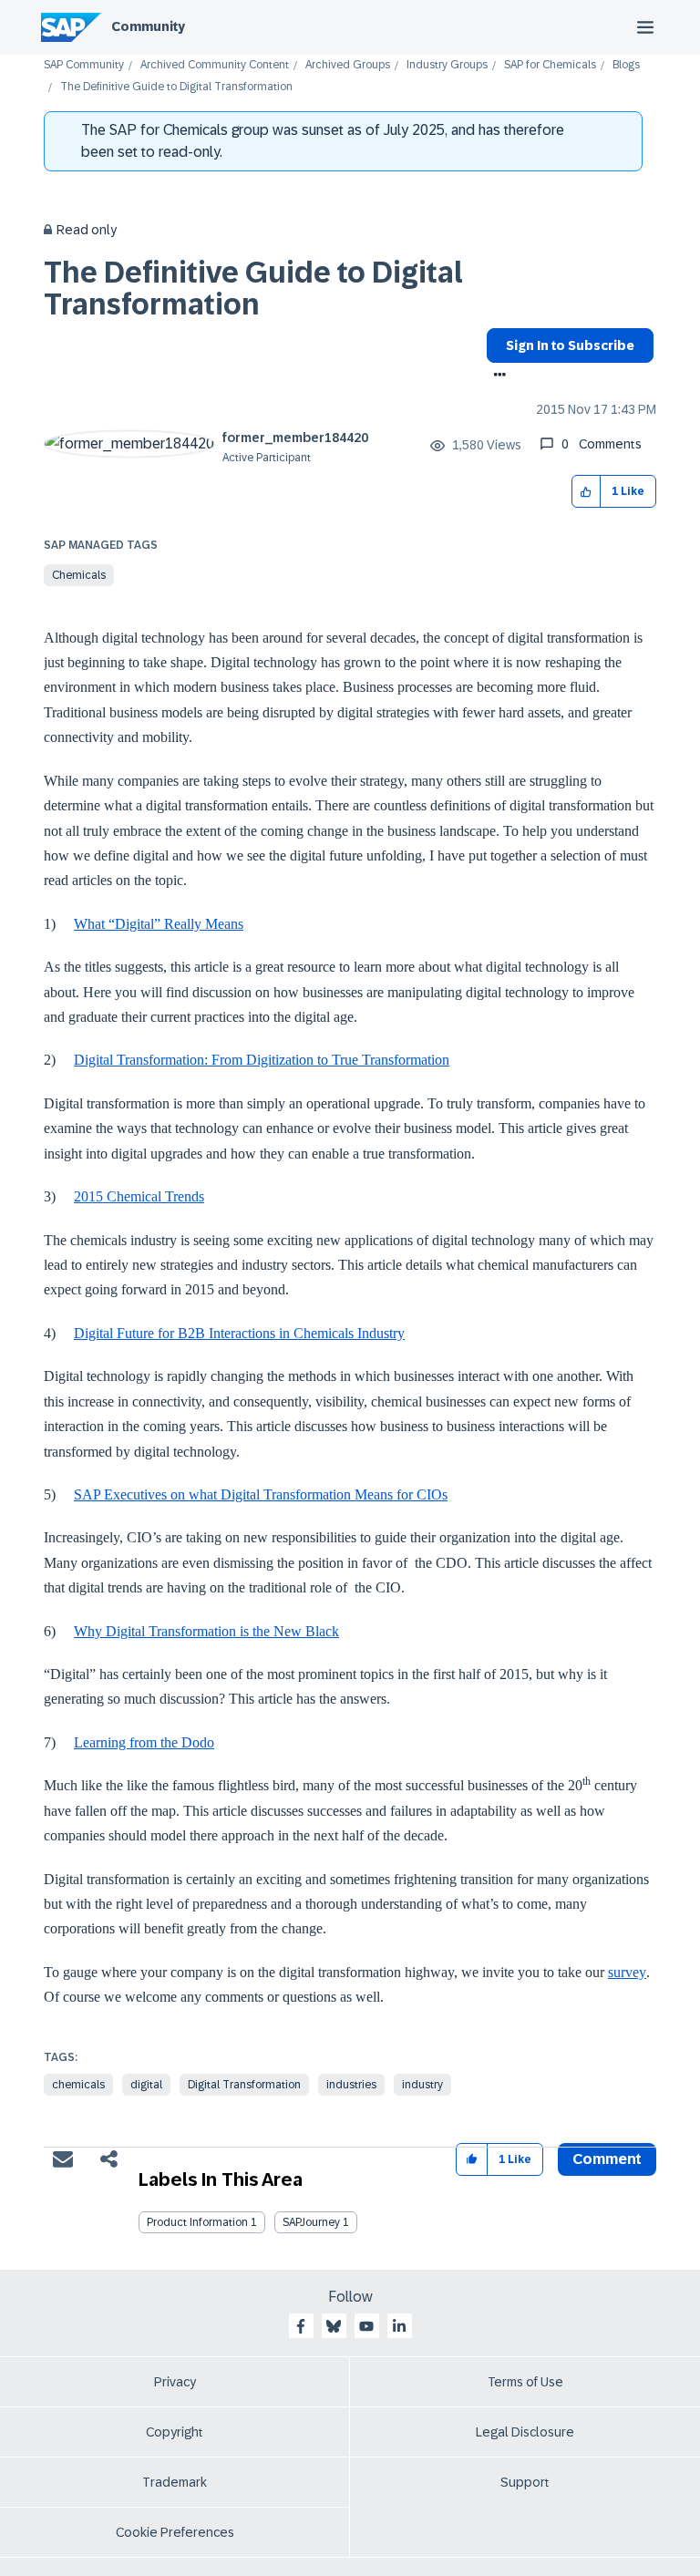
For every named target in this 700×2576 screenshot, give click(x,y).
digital (146, 2085)
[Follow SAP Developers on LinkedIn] (399, 2326)
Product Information (197, 2222)
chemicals (78, 2085)
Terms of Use (525, 2382)
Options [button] (496, 376)
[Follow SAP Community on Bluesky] (334, 2326)
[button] (587, 492)
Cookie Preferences (175, 2532)
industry (422, 2085)
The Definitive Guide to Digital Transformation (253, 289)
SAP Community (84, 65)
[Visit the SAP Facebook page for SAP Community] (301, 2326)
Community (148, 26)
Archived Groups (348, 65)
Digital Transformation (244, 2085)
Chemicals (79, 575)
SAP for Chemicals (550, 65)
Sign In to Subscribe (570, 345)
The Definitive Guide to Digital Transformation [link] (176, 87)
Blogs (626, 65)
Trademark (175, 2482)
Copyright (175, 2432)
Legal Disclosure (525, 2432)
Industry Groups (447, 65)
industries (351, 2085)
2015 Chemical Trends (139, 1196)
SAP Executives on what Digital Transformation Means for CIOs (261, 1494)
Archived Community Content (215, 65)
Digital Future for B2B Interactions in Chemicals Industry (239, 1333)
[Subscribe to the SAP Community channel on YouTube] (366, 2326)
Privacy (175, 2382)
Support (525, 2482)
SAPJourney (311, 2222)
